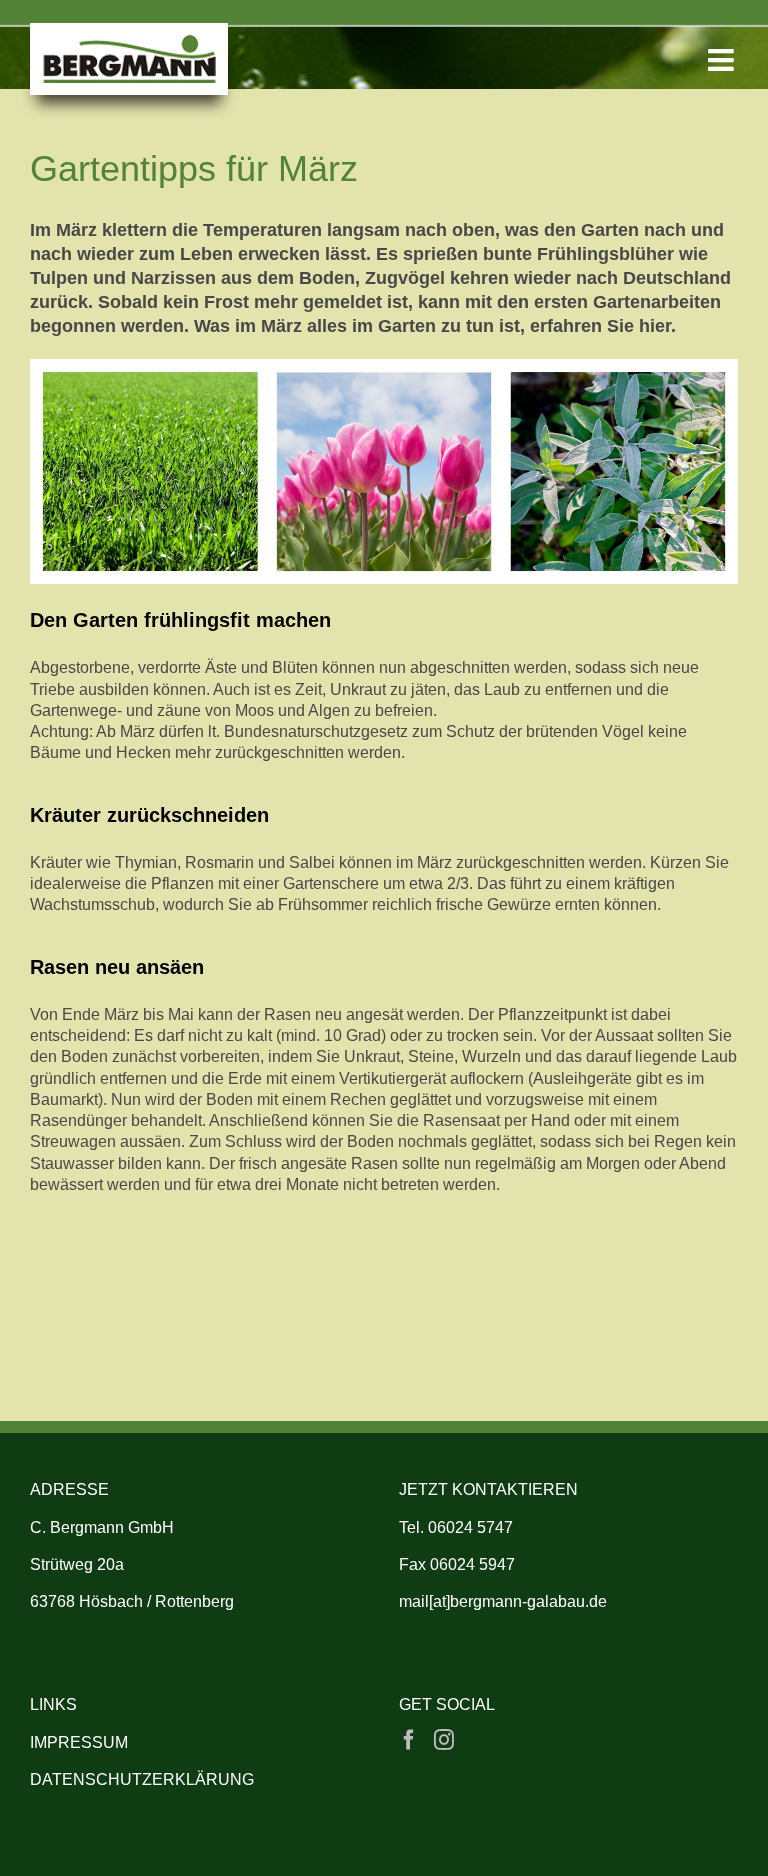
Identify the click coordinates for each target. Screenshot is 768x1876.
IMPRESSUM (79, 1742)
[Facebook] (409, 1740)
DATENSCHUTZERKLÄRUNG (142, 1779)
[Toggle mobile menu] (723, 60)
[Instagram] (444, 1740)
